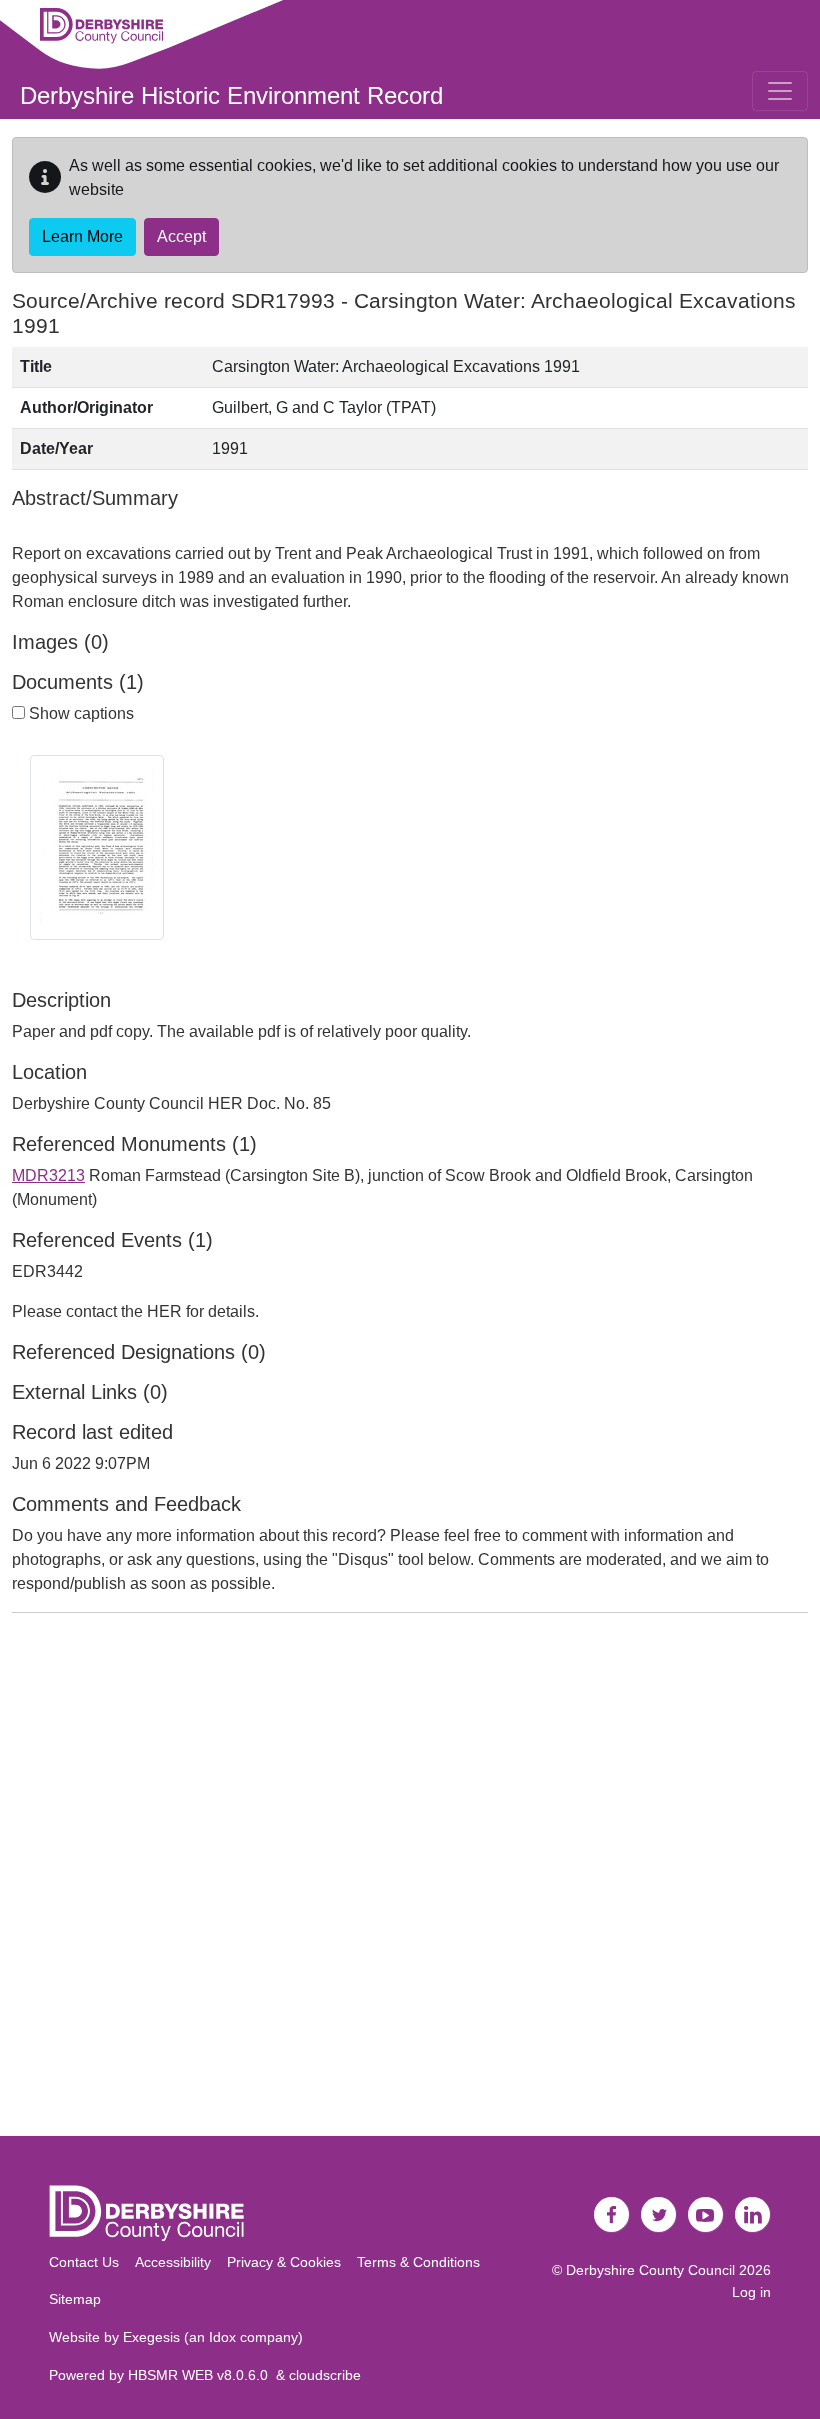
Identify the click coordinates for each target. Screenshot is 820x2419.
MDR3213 (48, 1175)
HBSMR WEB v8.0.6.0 (202, 2375)
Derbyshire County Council (650, 2270)
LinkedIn (753, 2215)
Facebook (612, 2215)
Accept (181, 236)
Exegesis (151, 2337)
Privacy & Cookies (284, 2262)
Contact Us (84, 2262)
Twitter (659, 2215)
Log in (751, 2292)
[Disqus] (410, 1879)
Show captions (79, 713)
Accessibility (173, 2262)
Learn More (82, 236)
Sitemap (75, 2299)
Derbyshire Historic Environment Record (231, 95)
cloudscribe (325, 2375)
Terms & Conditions (418, 2262)
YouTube (706, 2215)
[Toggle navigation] (780, 91)
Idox (222, 2337)
